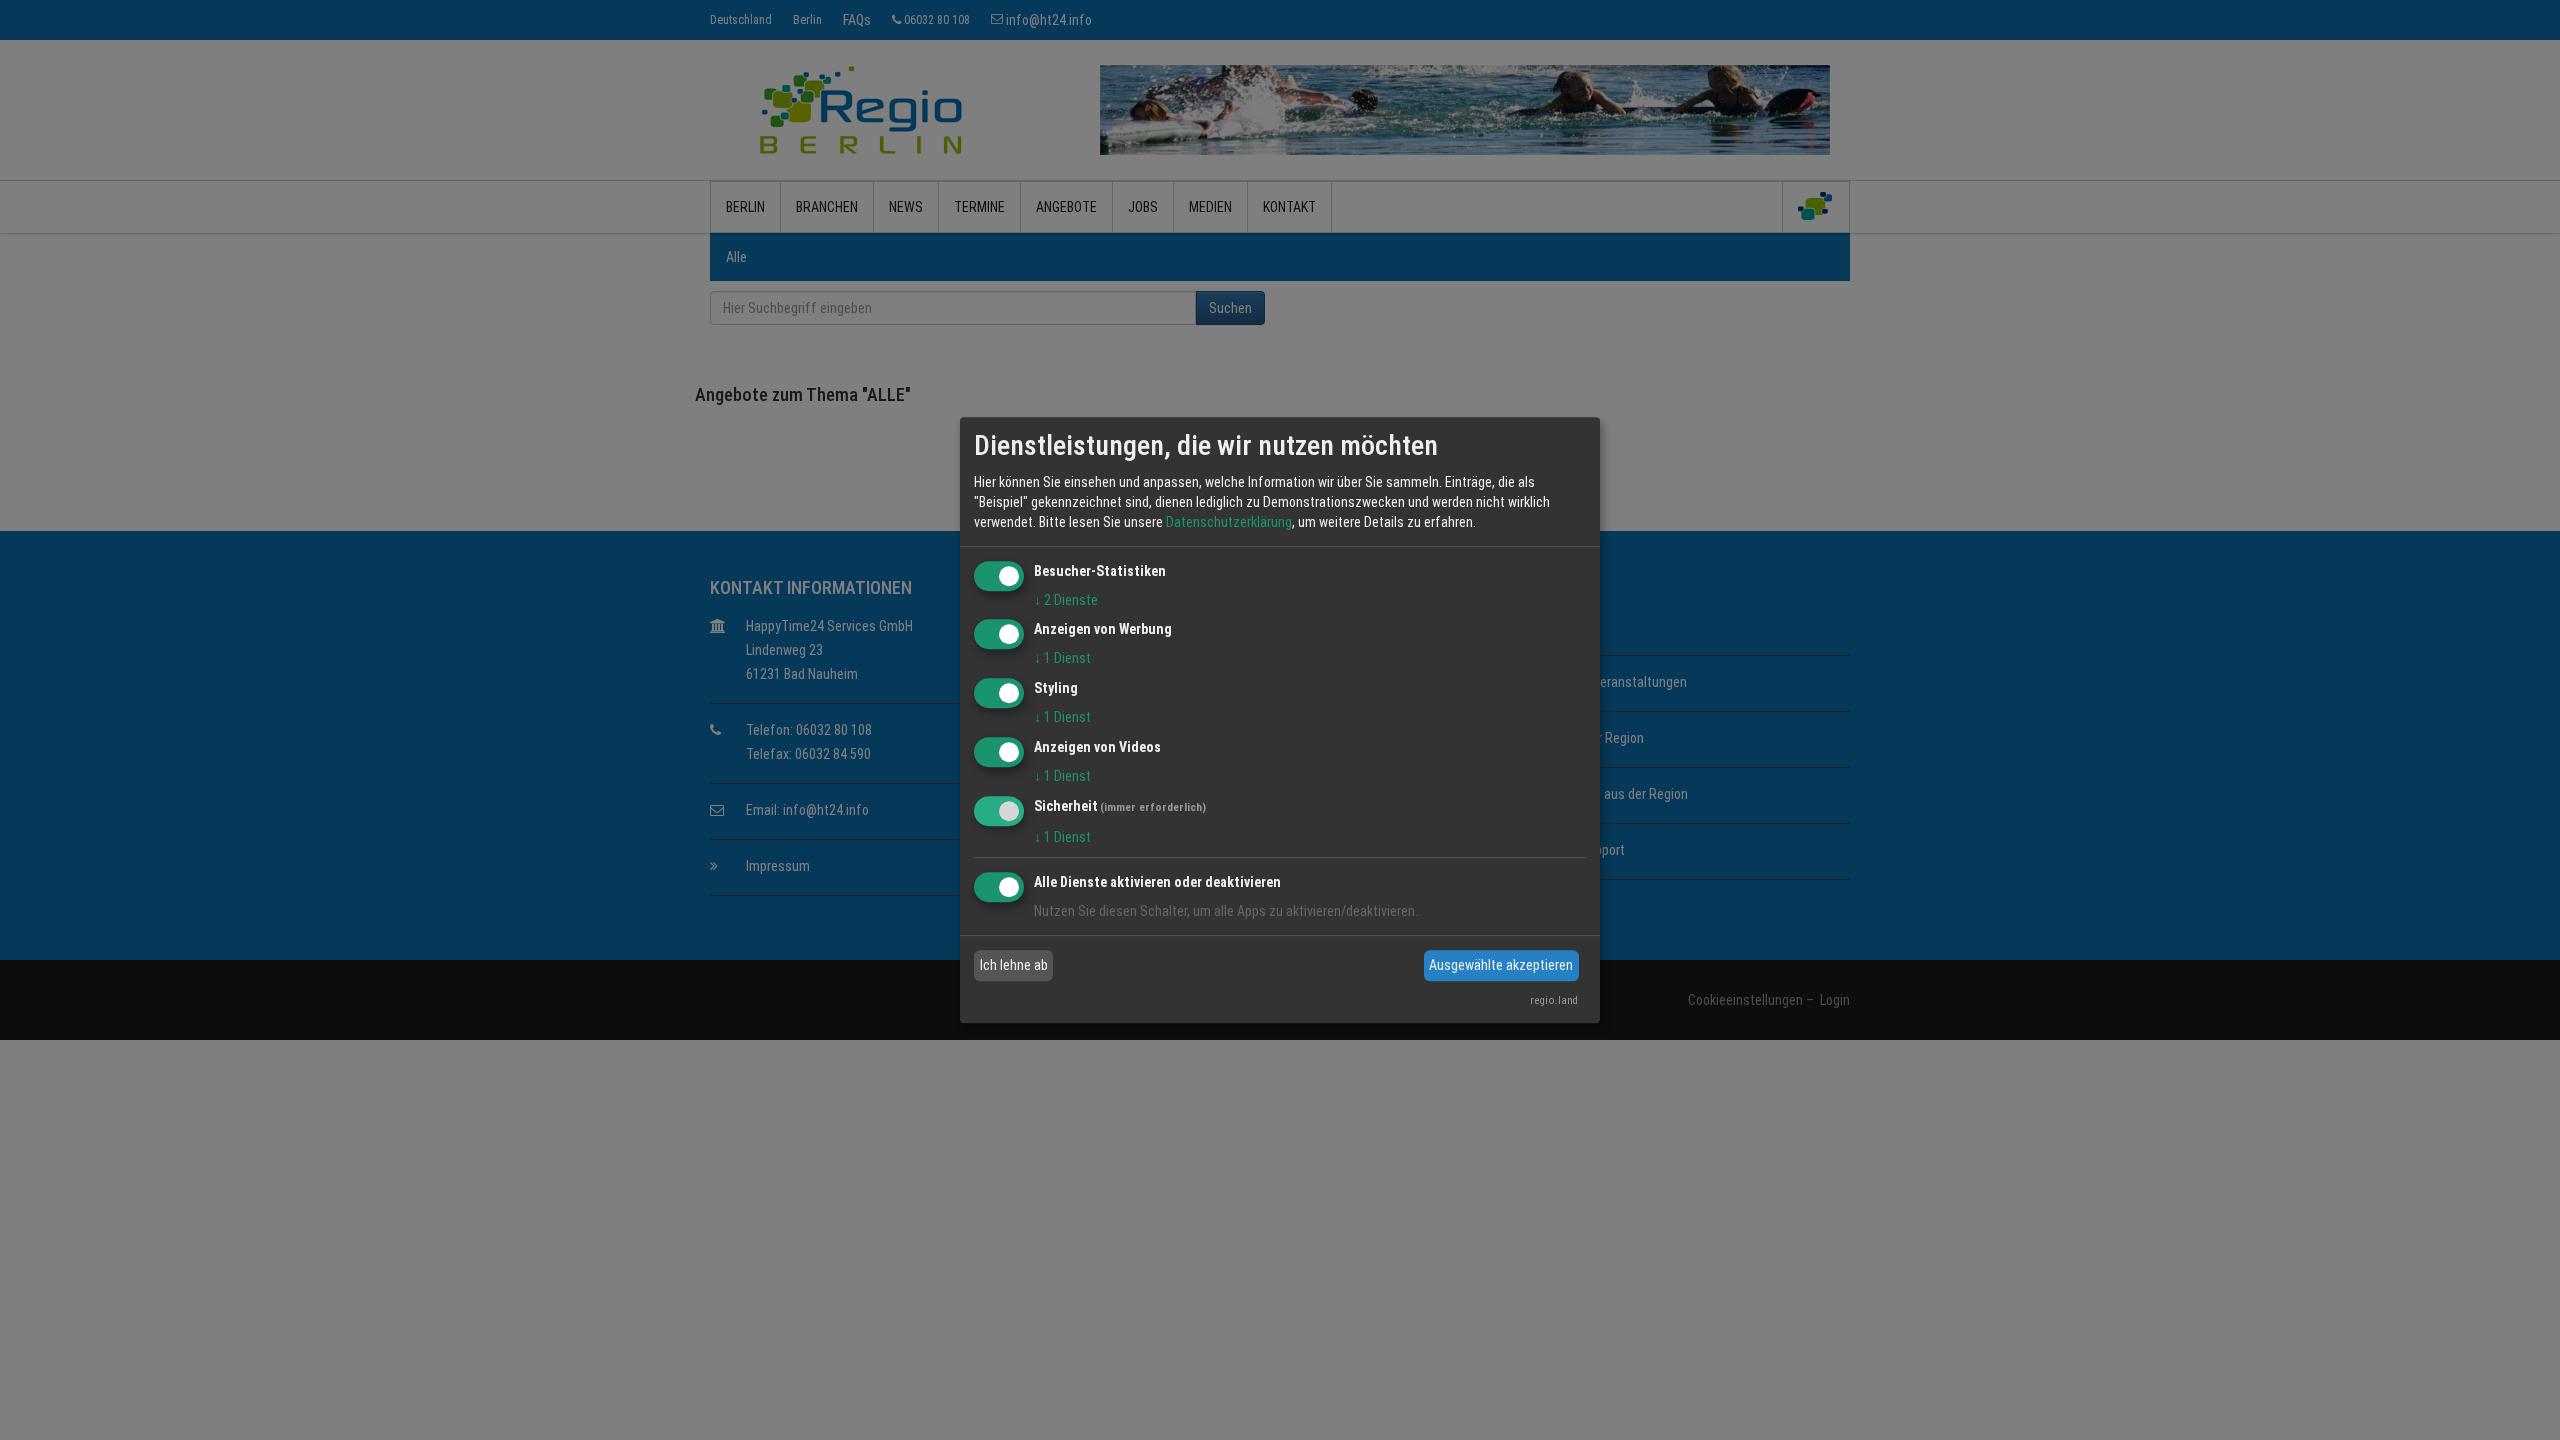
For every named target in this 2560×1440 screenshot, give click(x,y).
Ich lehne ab (1014, 965)
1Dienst (1062, 659)
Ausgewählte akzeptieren (1501, 965)
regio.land (1554, 1000)
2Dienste (1066, 600)
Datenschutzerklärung (1229, 522)
